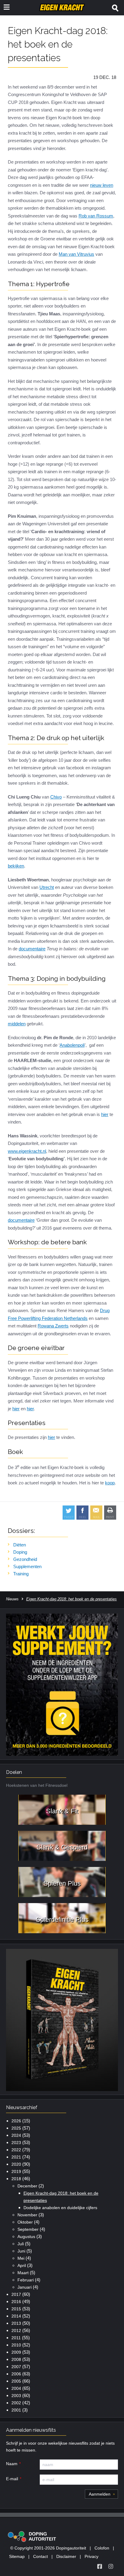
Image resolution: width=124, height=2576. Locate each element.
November (27, 2215)
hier (105, 1114)
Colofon (102, 2548)
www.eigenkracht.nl (27, 1151)
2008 (16, 2359)
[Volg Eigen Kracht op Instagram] (111, 2566)
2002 (16, 2403)
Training (21, 1574)
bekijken (16, 866)
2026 (16, 2121)
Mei (21, 2258)
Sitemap (17, 2556)
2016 (16, 2302)
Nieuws (12, 1599)
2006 (16, 2374)
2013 (16, 2323)
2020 (16, 2164)
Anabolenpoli (72, 1045)
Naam (12, 2464)
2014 (16, 2316)
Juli (21, 2244)
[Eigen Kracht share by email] (96, 1513)
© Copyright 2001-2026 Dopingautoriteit (48, 2548)
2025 (16, 2128)
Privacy (91, 2556)
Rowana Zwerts (53, 1326)
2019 (16, 2171)
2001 (16, 2410)
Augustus (26, 2237)
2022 (16, 2150)
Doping (20, 1552)
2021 (16, 2157)
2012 (16, 2331)
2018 (16, 2179)
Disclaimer (66, 2556)
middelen (17, 1024)
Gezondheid (25, 1559)
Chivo (56, 797)
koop (110, 1483)
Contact (40, 2556)
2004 (16, 2388)
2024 (16, 2135)
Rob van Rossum (96, 216)
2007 (16, 2367)
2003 (16, 2396)
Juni (21, 2251)
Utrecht (47, 887)
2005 (16, 2381)
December (27, 2186)
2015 (16, 2309)
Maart (23, 2273)
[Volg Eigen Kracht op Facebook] (100, 2566)
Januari (25, 2287)
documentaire (32, 949)
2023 (16, 2143)
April (22, 2265)
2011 (16, 2338)
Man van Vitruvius (76, 254)
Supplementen (27, 1566)
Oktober (25, 2222)
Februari (26, 2280)
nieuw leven (102, 185)
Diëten (20, 1545)
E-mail (12, 2479)
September (28, 2229)
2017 (16, 2294)
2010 (16, 2345)
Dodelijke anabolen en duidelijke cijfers (60, 2208)
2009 (16, 2352)
